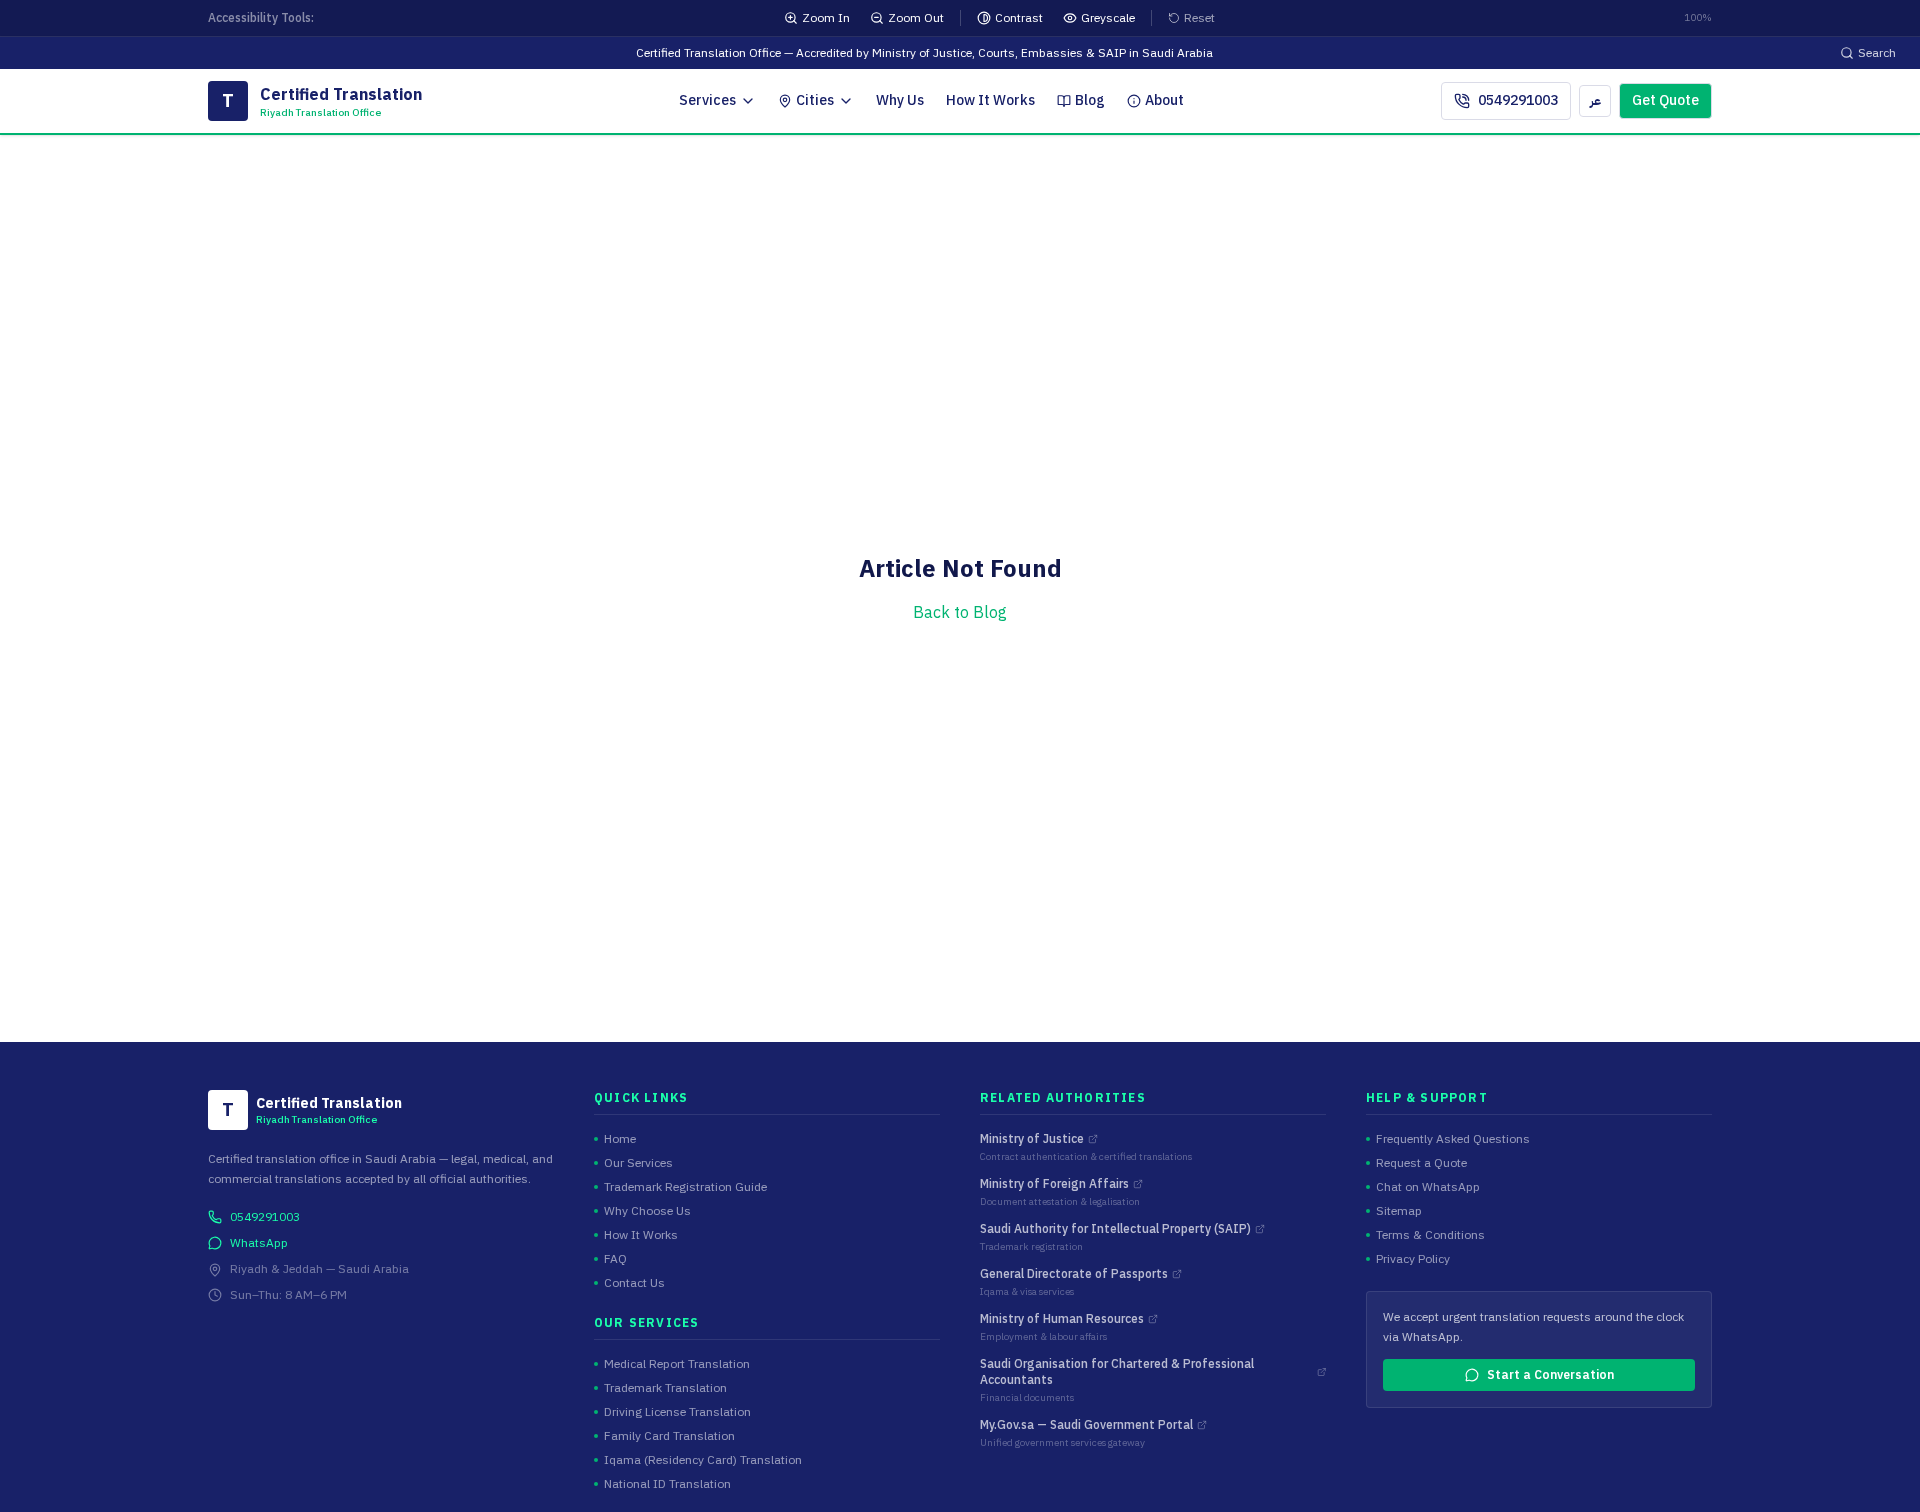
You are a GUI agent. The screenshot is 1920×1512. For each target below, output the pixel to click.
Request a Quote (1421, 1163)
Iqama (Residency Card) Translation (703, 1460)
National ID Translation (667, 1484)
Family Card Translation (669, 1436)
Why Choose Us (647, 1211)
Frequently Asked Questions (1453, 1139)
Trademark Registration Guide (685, 1187)
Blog (1090, 100)
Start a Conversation (1550, 1375)
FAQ (615, 1259)
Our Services (638, 1163)
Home (620, 1139)
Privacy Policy (1413, 1259)
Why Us (900, 100)
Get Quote (1665, 100)
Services (707, 100)
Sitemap (1399, 1211)
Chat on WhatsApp (1428, 1187)
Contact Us (634, 1283)
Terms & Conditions (1430, 1235)
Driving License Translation (677, 1412)
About (1164, 100)
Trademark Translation (665, 1388)
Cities (815, 100)
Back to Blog (960, 613)
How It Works (990, 100)
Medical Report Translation (677, 1364)
